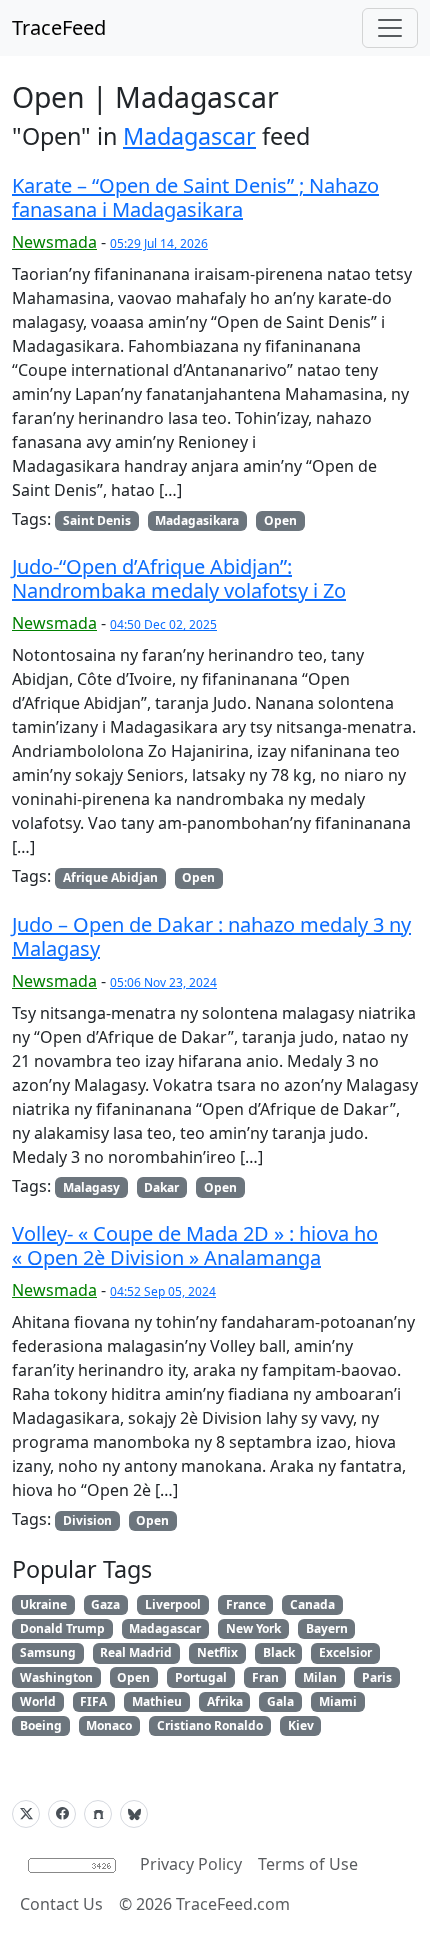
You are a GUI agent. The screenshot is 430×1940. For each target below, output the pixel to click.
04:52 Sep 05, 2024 (163, 1291)
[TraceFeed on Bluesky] (134, 1814)
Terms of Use (308, 1864)
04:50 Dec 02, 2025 (163, 624)
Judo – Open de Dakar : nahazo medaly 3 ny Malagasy (211, 936)
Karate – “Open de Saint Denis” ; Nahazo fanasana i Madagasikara (195, 197)
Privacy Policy (191, 1864)
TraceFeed (59, 27)
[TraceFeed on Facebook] (62, 1814)
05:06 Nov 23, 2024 (163, 982)
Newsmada (54, 242)
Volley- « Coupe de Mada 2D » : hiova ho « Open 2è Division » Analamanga (195, 1245)
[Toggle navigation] (390, 28)
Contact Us (61, 1904)
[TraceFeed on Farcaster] (98, 1814)
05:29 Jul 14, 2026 (159, 243)
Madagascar (189, 136)
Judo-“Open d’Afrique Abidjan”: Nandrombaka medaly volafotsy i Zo (179, 578)
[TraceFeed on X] (26, 1814)
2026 (154, 1904)
